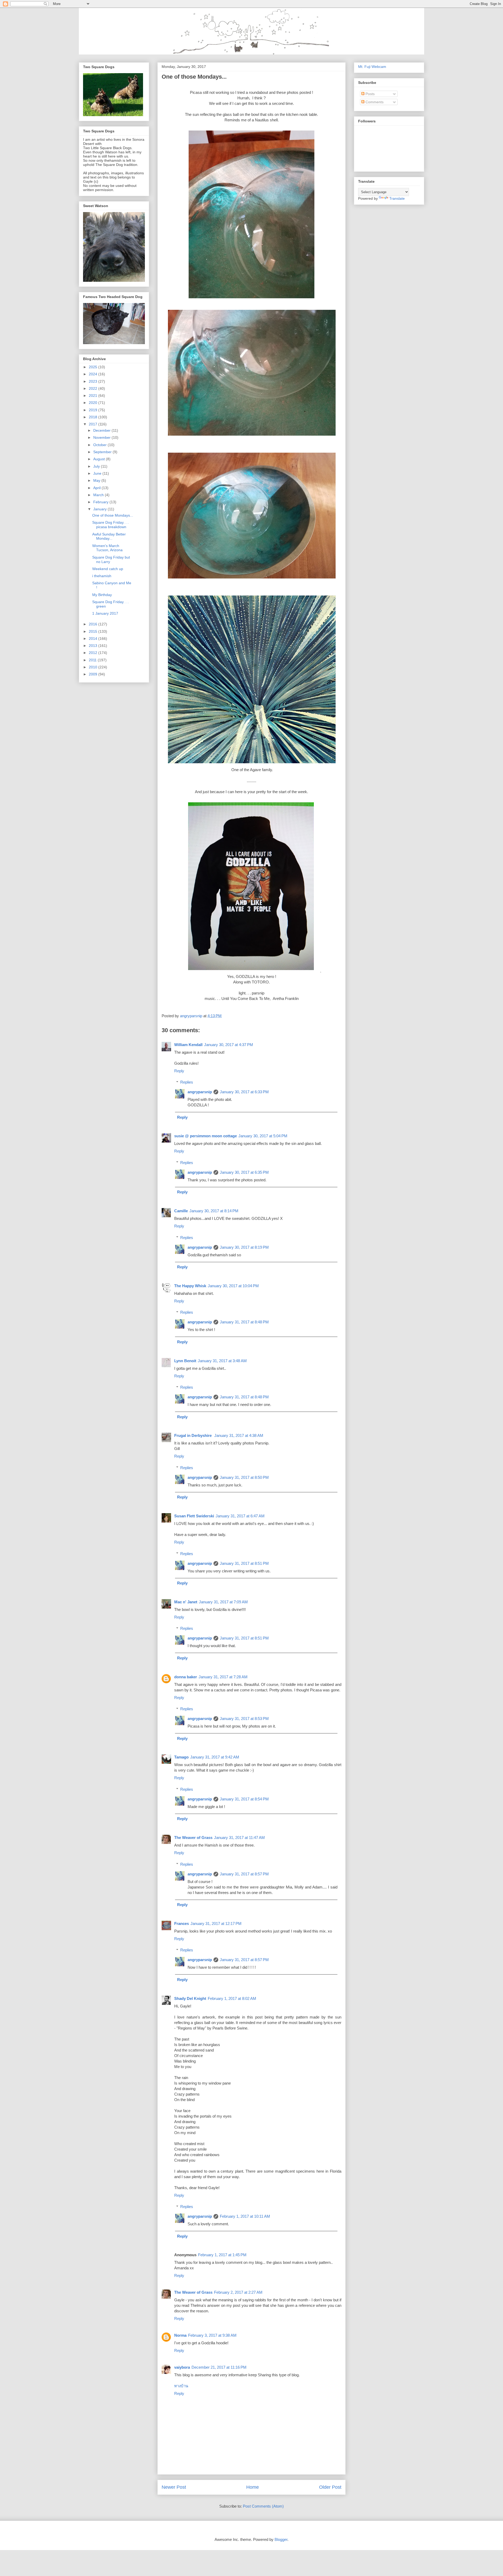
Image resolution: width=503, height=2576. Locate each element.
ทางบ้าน (181, 2386)
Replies (187, 1082)
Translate (397, 198)
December (102, 430)
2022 (94, 388)
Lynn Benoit (185, 1361)
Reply (179, 1071)
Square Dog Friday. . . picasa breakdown (110, 525)
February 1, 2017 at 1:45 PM (222, 2255)
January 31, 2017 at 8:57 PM (244, 1874)
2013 (94, 646)
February (101, 502)
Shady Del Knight (190, 1998)
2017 (94, 424)
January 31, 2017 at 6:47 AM (240, 1516)
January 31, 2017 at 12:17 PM (216, 1923)
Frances (182, 1923)
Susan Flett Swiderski (194, 1516)
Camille (181, 1211)
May (97, 480)
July (97, 466)
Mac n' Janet (186, 1602)
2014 (94, 638)
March (99, 495)
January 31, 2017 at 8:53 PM (244, 1719)
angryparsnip (200, 1092)
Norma (180, 2335)
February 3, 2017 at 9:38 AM (212, 2335)
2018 (94, 417)
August (100, 459)
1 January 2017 (105, 613)
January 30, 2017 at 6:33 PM (244, 1092)
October (100, 445)
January (100, 509)
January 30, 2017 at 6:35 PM (244, 1172)
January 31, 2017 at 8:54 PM (244, 1799)
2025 (94, 367)
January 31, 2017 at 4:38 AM (239, 1435)
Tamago (181, 1757)
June (98, 473)
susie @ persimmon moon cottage (206, 1136)
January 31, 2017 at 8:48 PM (244, 1322)
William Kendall (188, 1045)
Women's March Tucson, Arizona (107, 548)
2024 (94, 374)
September (103, 452)
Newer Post (174, 2487)
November (102, 437)
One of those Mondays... (113, 515)
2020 (94, 403)
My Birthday (102, 595)
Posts (370, 94)
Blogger (281, 2539)
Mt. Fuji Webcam (372, 67)
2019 (94, 410)
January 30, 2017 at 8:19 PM (244, 1247)
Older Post (330, 2487)
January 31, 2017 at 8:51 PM (244, 1563)
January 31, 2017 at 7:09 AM (223, 1602)
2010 (94, 667)
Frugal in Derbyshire (193, 1435)
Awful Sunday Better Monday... (109, 536)
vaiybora (182, 2367)
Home (253, 2487)
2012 (94, 653)
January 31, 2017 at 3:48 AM (222, 1361)
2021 (94, 396)
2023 (94, 381)
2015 (94, 631)
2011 (93, 660)
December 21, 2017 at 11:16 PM (219, 2367)
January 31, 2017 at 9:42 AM (215, 1757)
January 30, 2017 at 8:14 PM (214, 1211)
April (97, 488)
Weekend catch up (108, 569)
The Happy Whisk (190, 1286)
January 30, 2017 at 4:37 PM (229, 1045)
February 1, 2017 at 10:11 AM (245, 2216)
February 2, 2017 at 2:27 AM (238, 2292)
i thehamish (102, 576)
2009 (94, 674)
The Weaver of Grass (193, 1838)
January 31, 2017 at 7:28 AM (223, 1677)
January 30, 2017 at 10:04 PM (233, 1286)
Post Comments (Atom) (263, 2506)
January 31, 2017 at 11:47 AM (239, 1838)
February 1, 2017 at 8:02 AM (232, 1998)
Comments (374, 102)
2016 (94, 624)
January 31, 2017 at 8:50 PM (244, 1477)
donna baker (186, 1677)
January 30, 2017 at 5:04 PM (263, 1136)
